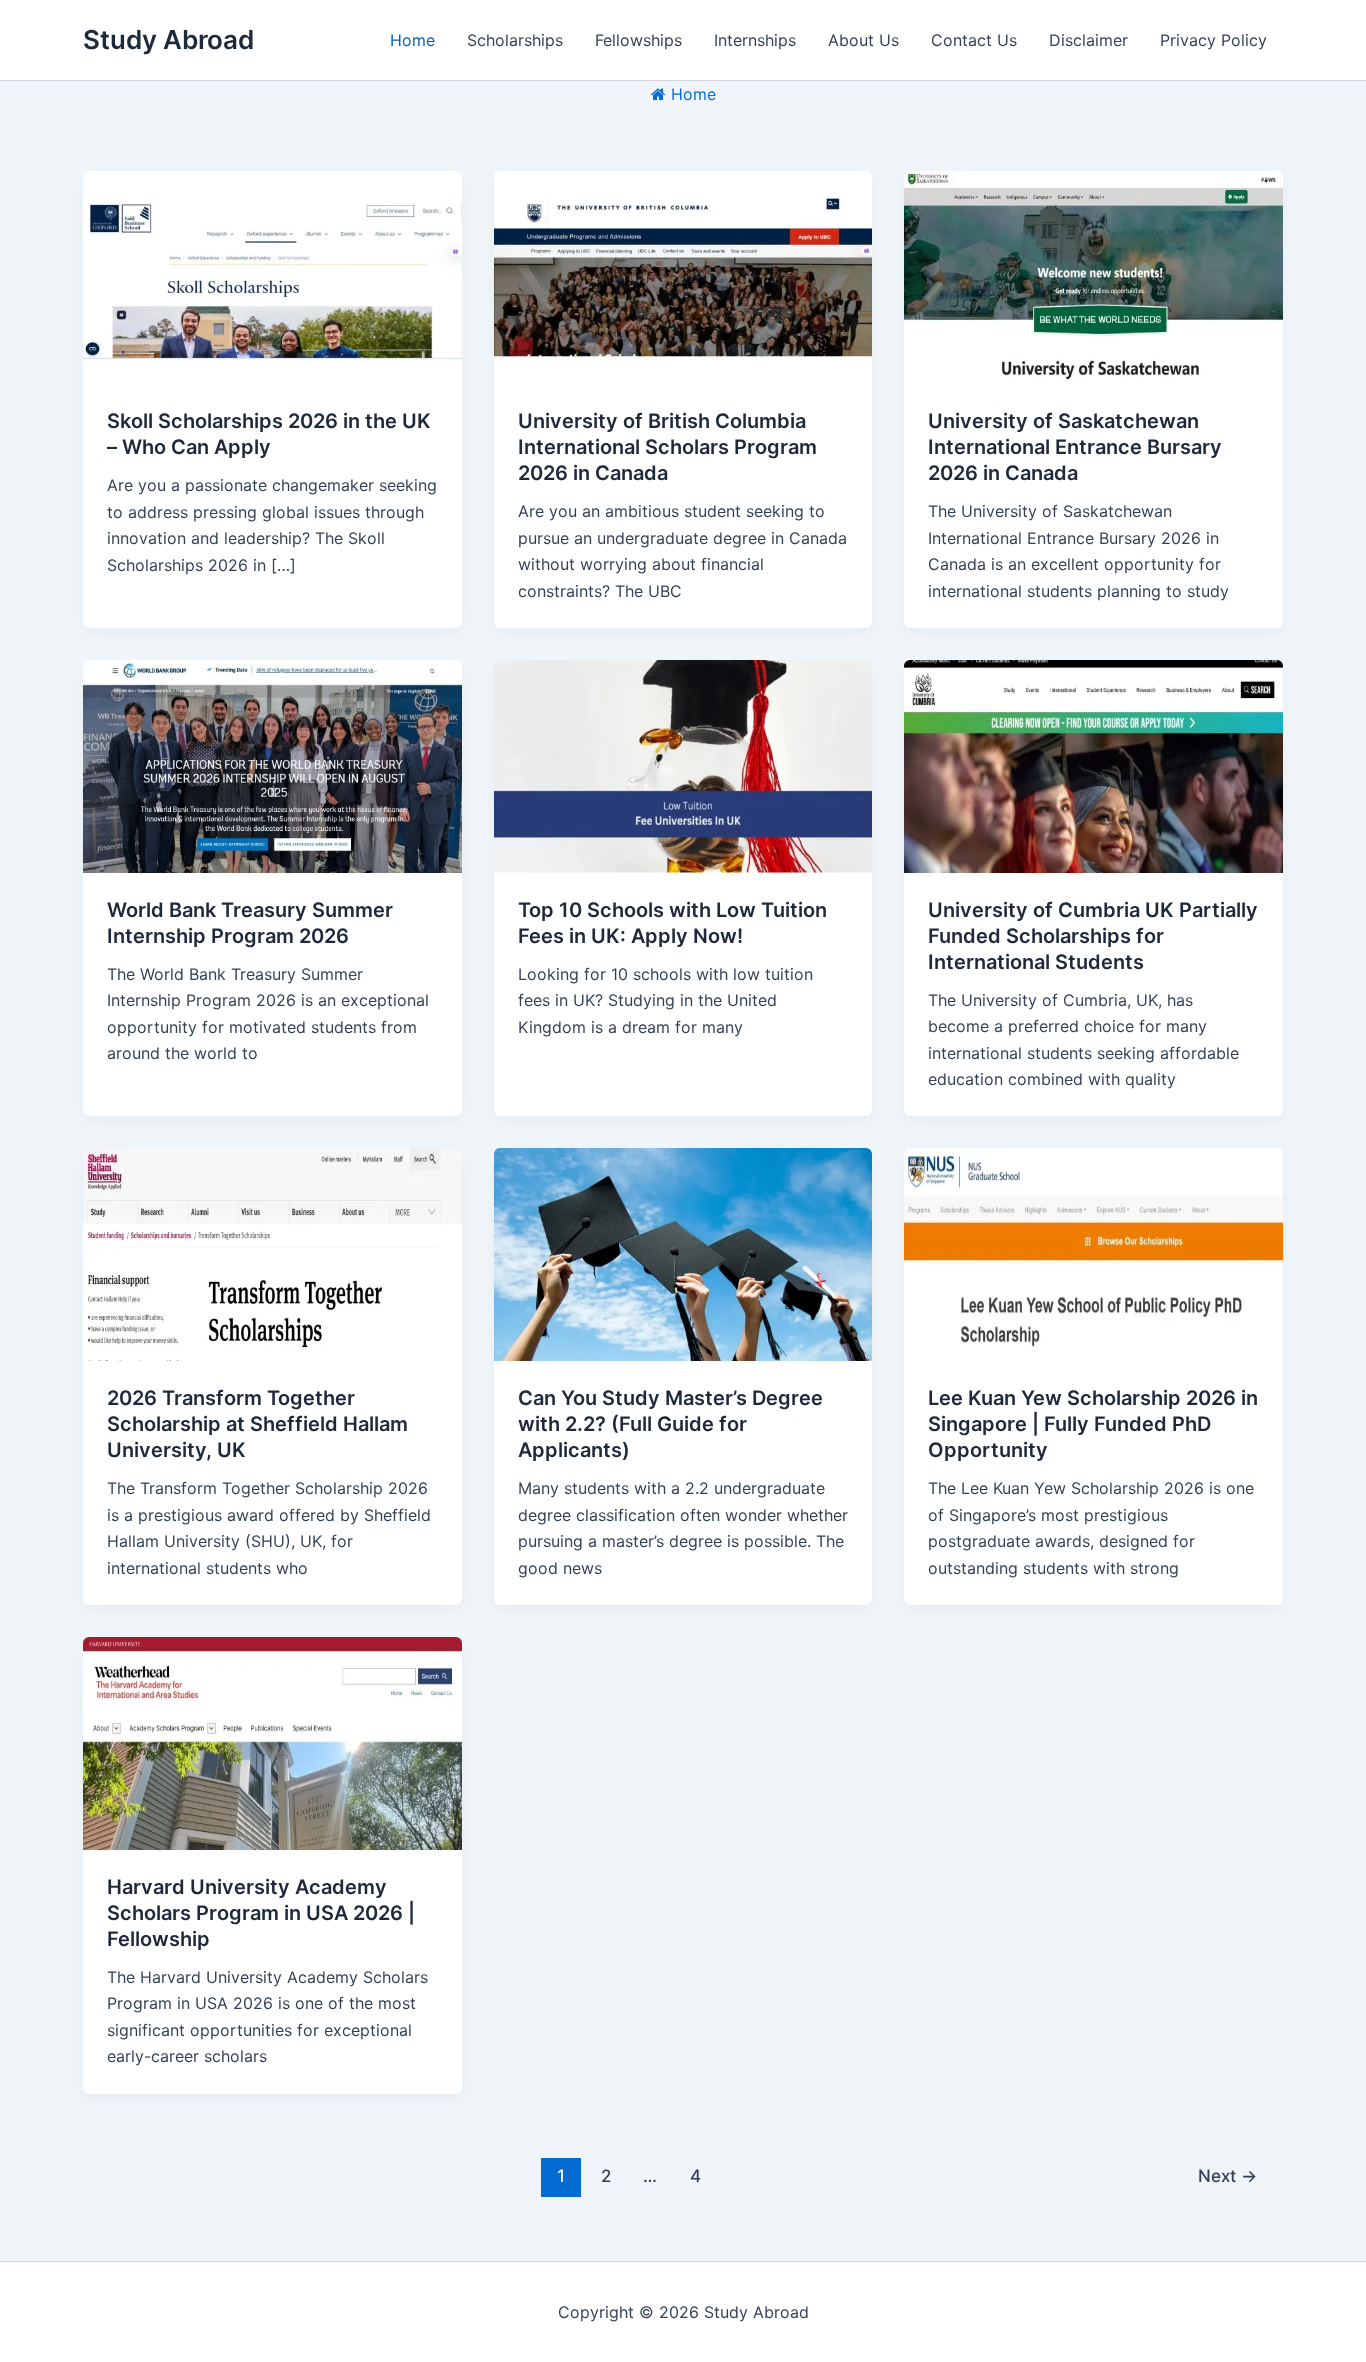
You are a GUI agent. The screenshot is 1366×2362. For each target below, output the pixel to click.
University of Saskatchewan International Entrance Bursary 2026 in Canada (1075, 447)
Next (1227, 2175)
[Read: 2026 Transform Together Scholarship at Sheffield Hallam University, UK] (272, 1253)
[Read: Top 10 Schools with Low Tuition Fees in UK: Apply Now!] (683, 765)
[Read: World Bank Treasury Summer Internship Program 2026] (272, 765)
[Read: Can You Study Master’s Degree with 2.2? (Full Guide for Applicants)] (683, 1253)
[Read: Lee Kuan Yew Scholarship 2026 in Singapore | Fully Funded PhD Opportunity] (1093, 1253)
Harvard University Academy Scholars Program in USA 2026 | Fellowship (261, 1913)
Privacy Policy (1213, 40)
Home (412, 40)
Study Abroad (168, 39)
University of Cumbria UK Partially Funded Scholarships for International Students (1093, 936)
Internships (755, 40)
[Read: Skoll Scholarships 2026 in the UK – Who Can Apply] (272, 276)
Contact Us (974, 40)
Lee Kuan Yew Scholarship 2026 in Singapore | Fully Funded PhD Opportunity (1093, 1424)
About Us (863, 40)
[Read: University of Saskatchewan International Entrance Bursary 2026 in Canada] (1093, 276)
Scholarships (515, 40)
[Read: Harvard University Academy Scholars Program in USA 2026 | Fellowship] (272, 1742)
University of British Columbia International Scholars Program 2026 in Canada (667, 447)
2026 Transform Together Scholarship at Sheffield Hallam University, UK (257, 1424)
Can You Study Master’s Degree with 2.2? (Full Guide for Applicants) (670, 1424)
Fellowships (638, 40)
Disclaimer (1088, 40)
